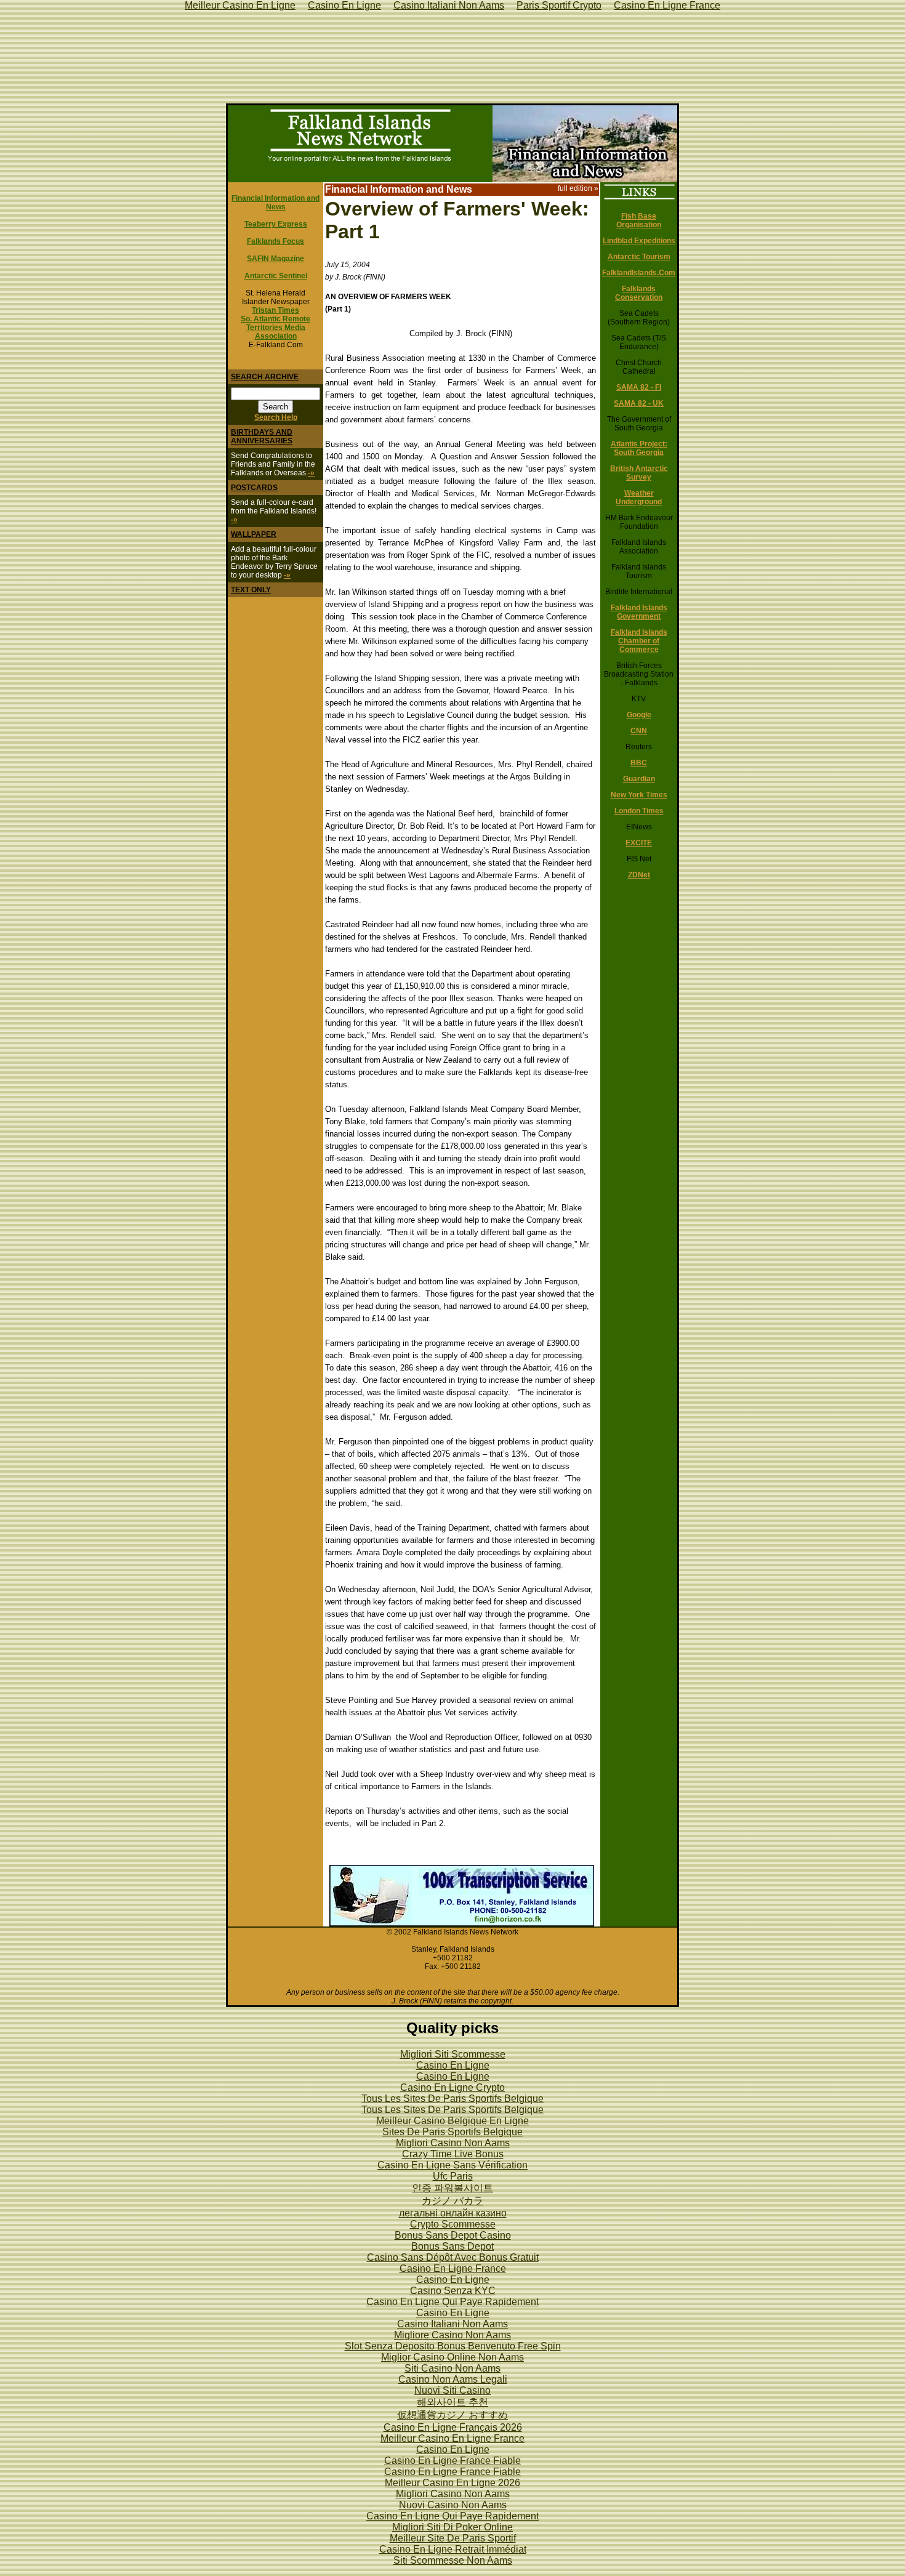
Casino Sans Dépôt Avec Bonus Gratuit (453, 2257)
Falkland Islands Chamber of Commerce (639, 641)
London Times (639, 811)
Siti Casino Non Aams (452, 2368)
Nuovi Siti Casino (452, 2390)
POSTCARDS (254, 488)
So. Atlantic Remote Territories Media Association (276, 328)
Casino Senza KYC (453, 2291)
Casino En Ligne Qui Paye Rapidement (452, 2302)
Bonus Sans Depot (452, 2246)
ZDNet (639, 875)
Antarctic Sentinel (276, 276)
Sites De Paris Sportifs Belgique (452, 2132)
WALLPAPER (254, 534)
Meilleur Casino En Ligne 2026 (452, 2483)
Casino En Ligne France (453, 2268)
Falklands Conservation (639, 293)
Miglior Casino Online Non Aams (452, 2357)
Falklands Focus (276, 241)
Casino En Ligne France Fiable (452, 2461)
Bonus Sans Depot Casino (453, 2235)
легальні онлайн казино (453, 2213)
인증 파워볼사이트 (452, 2188)
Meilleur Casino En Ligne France (452, 2438)
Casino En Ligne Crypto (452, 2087)
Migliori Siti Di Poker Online (452, 2527)
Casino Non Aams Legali (453, 2379)
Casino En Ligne (453, 2065)
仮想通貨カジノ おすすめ (452, 2415)
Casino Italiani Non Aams (452, 2324)
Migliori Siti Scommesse (453, 2054)
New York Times (639, 795)
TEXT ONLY (251, 590)
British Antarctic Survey (639, 473)
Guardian (639, 779)
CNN (639, 731)
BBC (639, 763)
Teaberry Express (276, 224)
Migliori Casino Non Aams (453, 2143)
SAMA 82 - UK (639, 403)
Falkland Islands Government (639, 612)
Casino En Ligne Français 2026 (453, 2427)
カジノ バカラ (452, 2201)
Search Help (276, 417)
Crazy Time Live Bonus (453, 2154)
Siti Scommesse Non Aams (453, 2560)
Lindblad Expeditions (639, 241)
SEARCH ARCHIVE (265, 377)
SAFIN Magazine (276, 259)
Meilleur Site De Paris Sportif (453, 2538)
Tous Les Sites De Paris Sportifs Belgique (452, 2099)
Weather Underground (639, 497)
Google (639, 715)
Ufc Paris (453, 2176)
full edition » (578, 188)
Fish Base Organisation (639, 220)
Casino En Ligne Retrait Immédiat (453, 2549)
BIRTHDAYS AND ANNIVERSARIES (262, 437)
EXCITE (639, 843)
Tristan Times (276, 310)
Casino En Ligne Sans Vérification (452, 2165)
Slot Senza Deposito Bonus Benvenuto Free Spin (453, 2346)
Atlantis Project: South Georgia (639, 448)
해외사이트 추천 (452, 2402)
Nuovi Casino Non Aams (453, 2505)
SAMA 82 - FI (639, 387)
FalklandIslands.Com (639, 273)
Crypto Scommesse (453, 2224)
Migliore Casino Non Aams (452, 2335)
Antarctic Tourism (639, 257)
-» (311, 473)
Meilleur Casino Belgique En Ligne (452, 2121)
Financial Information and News (276, 203)
